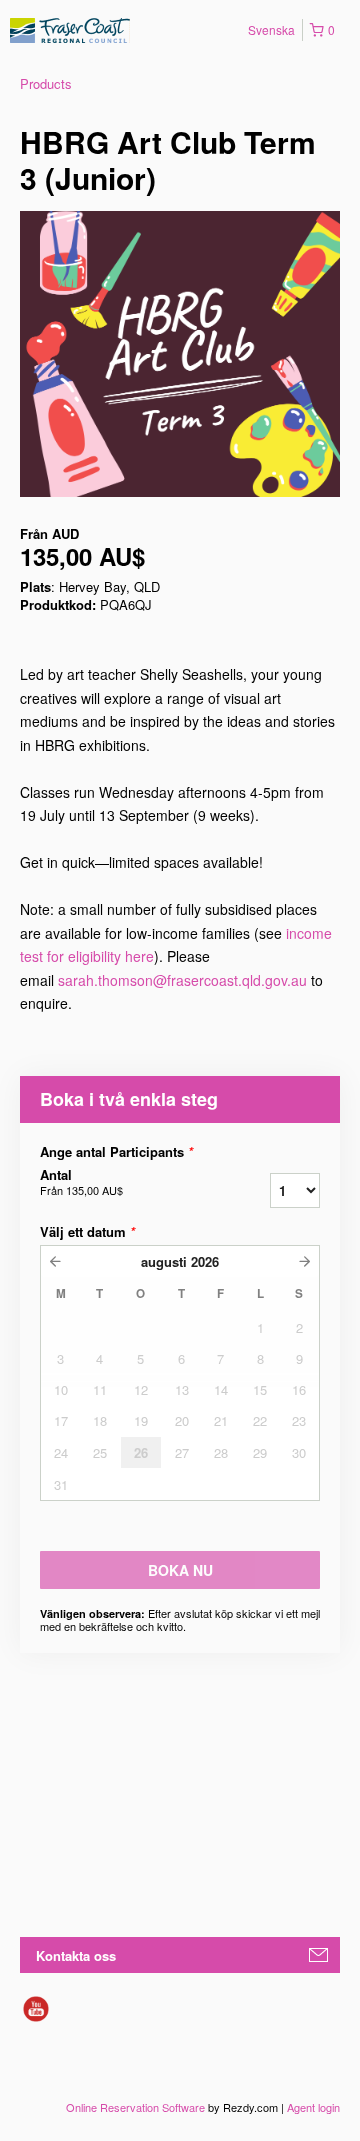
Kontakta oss (76, 1955)
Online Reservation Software (135, 2107)
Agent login (313, 2107)
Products (46, 83)
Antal (81, 1182)
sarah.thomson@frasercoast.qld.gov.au (182, 980)
